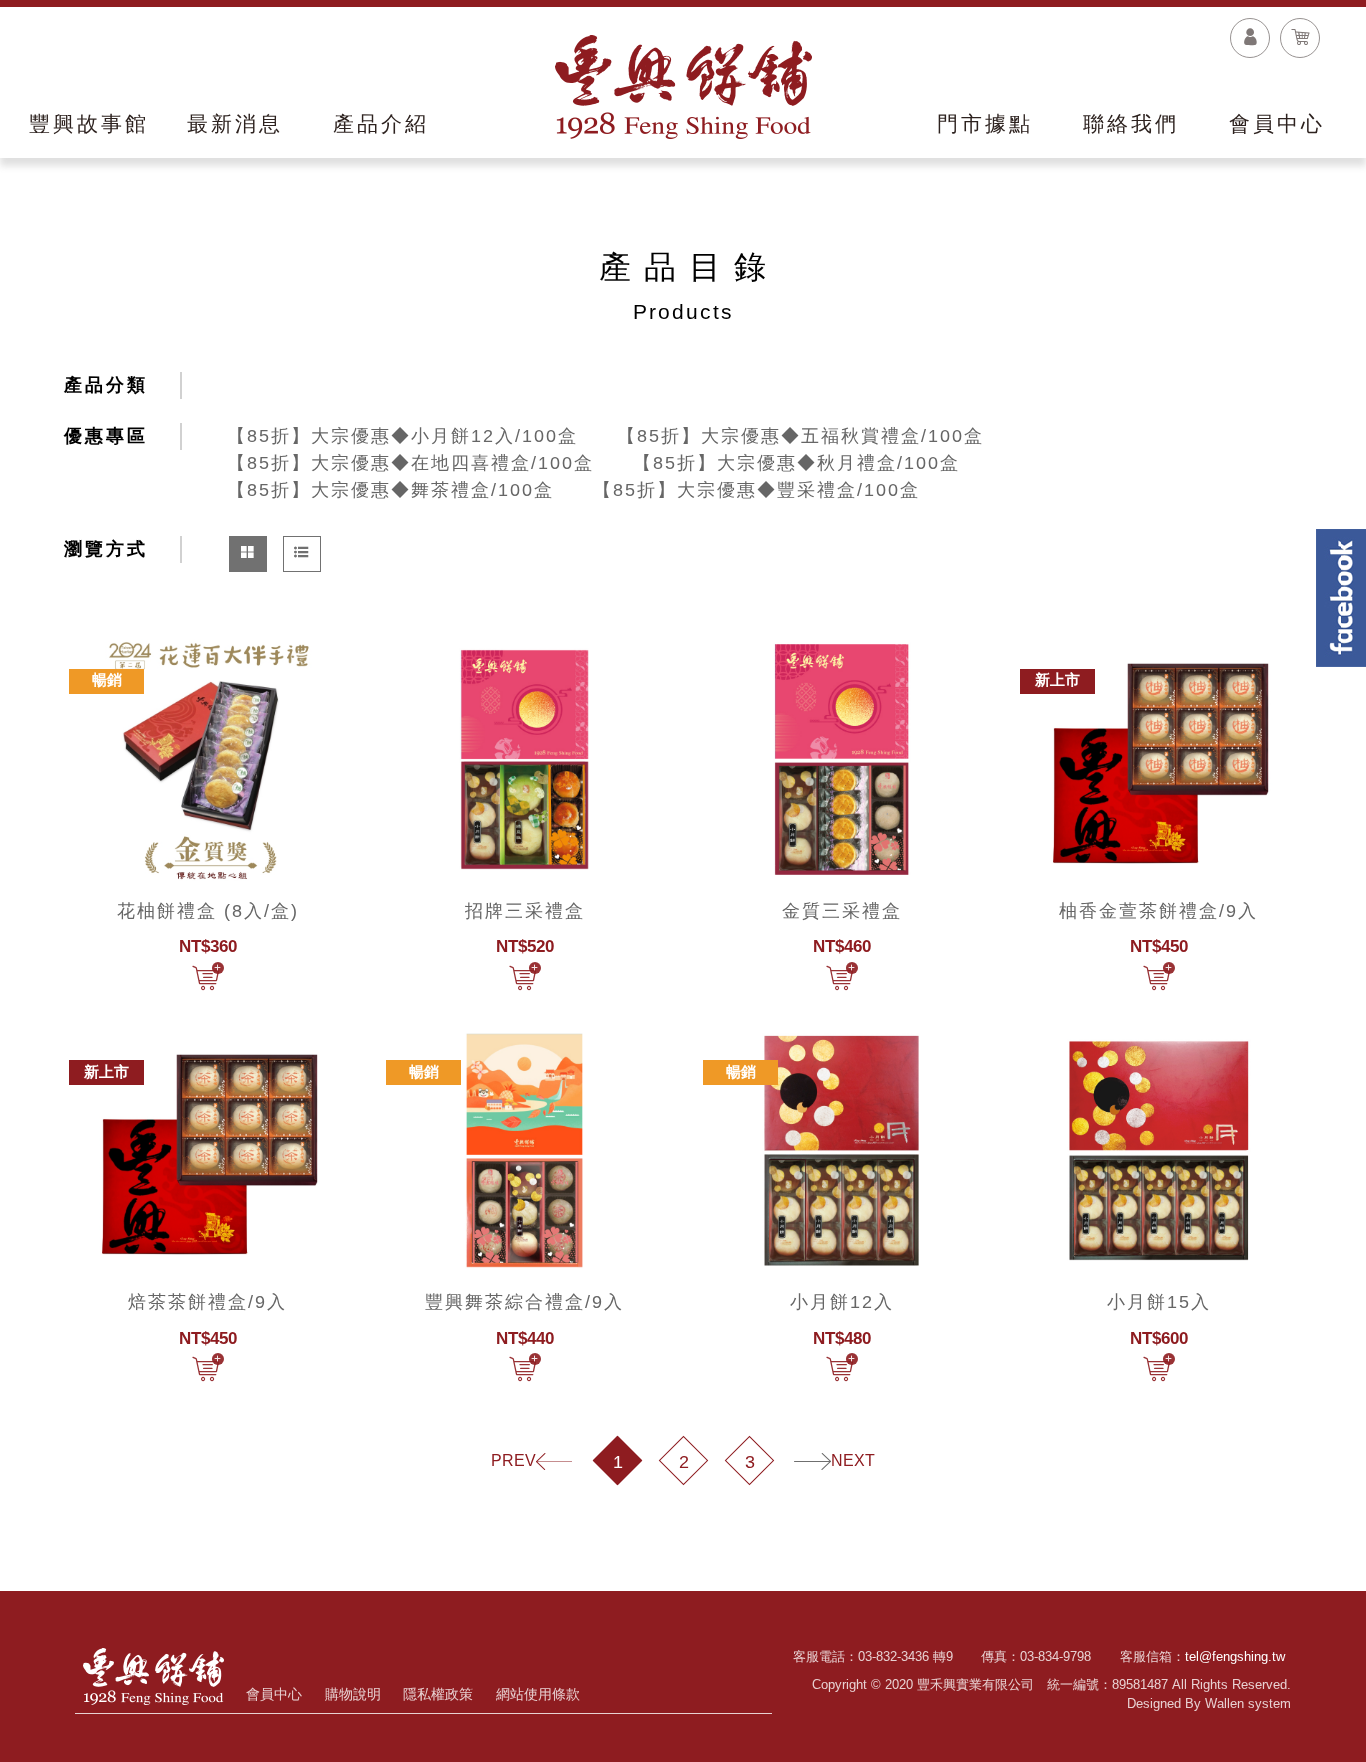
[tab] (248, 553)
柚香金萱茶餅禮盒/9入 (1158, 911)
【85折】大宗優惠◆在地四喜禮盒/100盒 (410, 463)
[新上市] (1158, 758)
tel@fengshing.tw (1235, 1656)
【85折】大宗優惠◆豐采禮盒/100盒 (756, 490)
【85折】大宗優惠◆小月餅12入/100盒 (402, 436)
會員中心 (274, 1694)
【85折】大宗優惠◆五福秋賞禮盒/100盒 (800, 436)
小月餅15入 (1159, 1302)
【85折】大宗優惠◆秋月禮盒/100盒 (796, 463)
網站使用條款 (538, 1694)
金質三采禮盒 (842, 911)
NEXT (853, 1460)
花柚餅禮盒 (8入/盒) (208, 911)
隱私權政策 (438, 1694)
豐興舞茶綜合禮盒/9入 (524, 1302)
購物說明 (353, 1694)
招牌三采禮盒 (525, 911)
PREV (513, 1460)
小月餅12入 (842, 1302)
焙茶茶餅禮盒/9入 (207, 1302)
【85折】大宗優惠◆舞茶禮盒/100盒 (390, 490)
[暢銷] (207, 758)
